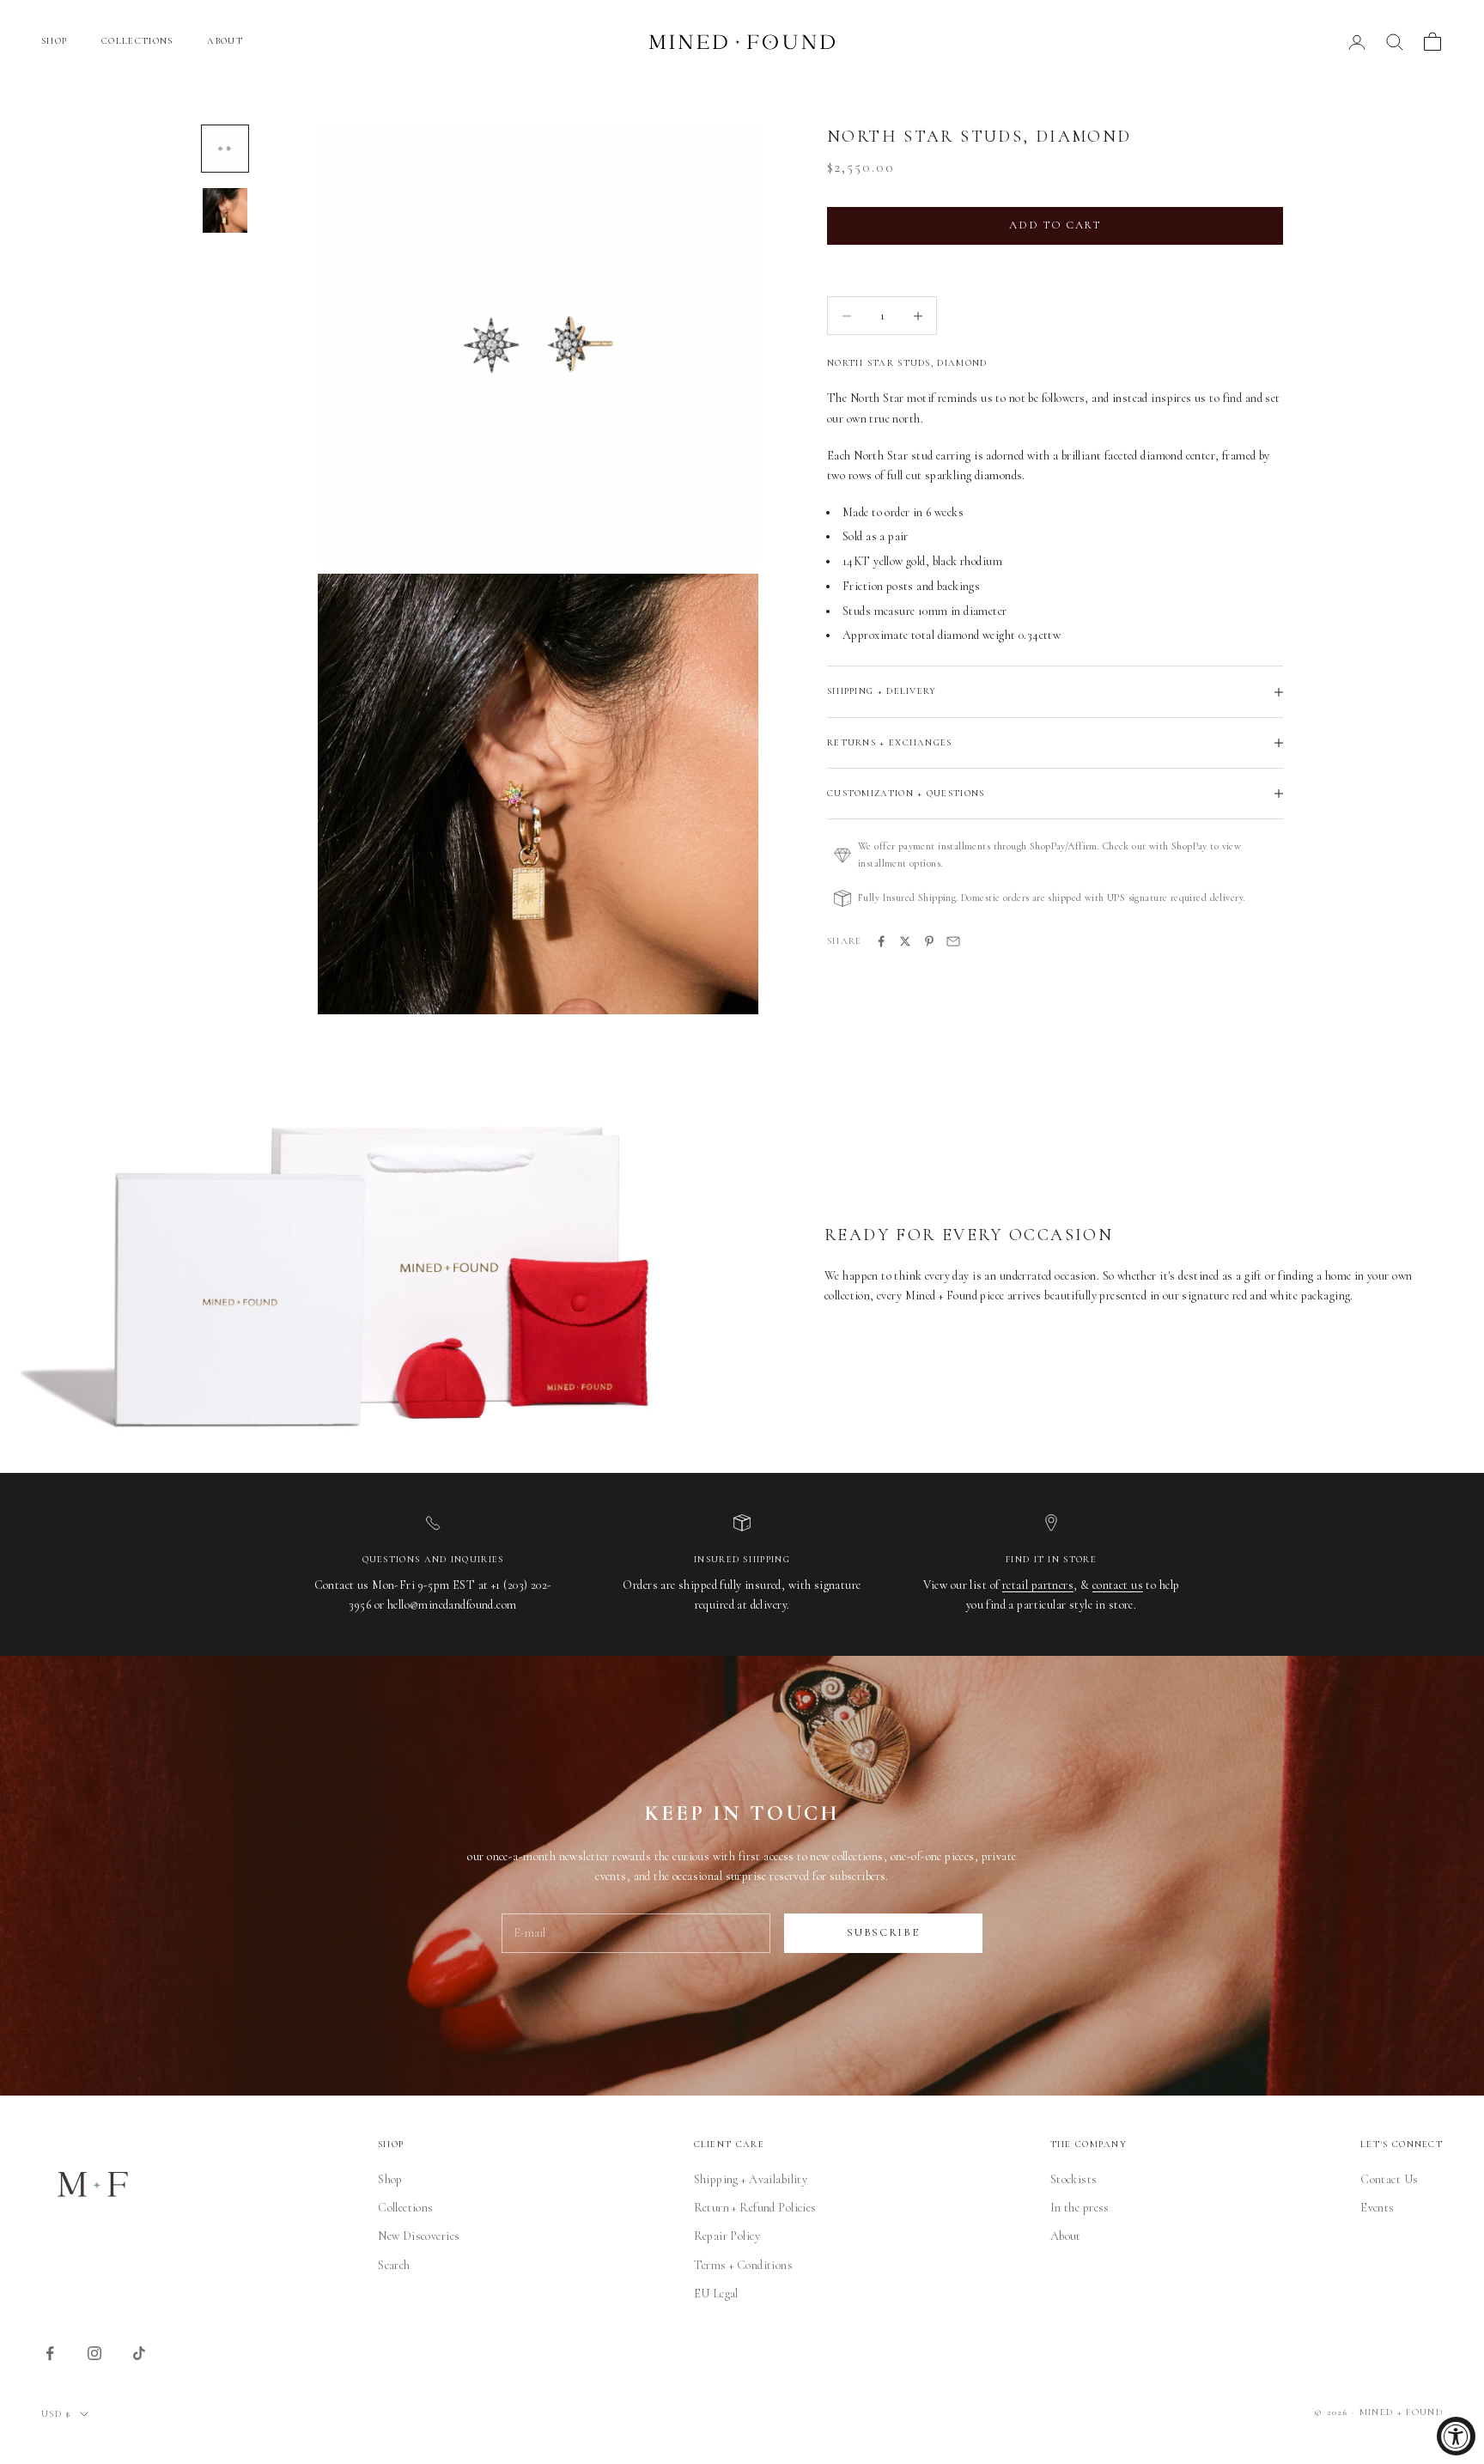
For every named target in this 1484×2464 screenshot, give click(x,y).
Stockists (1074, 2179)
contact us (1118, 1585)
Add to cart (1055, 225)
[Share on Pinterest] (929, 941)
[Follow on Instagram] (94, 2353)
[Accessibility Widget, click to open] (1456, 2436)
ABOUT (225, 41)
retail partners (1038, 1585)
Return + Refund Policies (755, 2208)
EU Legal (716, 2294)
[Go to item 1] (225, 149)
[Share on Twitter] (905, 941)
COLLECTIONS (137, 41)
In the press (1080, 2208)
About (1066, 2236)
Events (1378, 2208)
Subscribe (883, 1932)
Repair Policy (727, 2236)
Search (394, 2265)
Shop (390, 2179)
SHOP (54, 41)
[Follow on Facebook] (50, 2353)
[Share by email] (953, 941)
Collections (406, 2208)
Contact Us (1389, 2179)
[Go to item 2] (225, 210)
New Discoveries (419, 2236)
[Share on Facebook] (881, 941)
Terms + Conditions (744, 2265)
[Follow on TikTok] (139, 2353)
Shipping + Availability (751, 2179)
